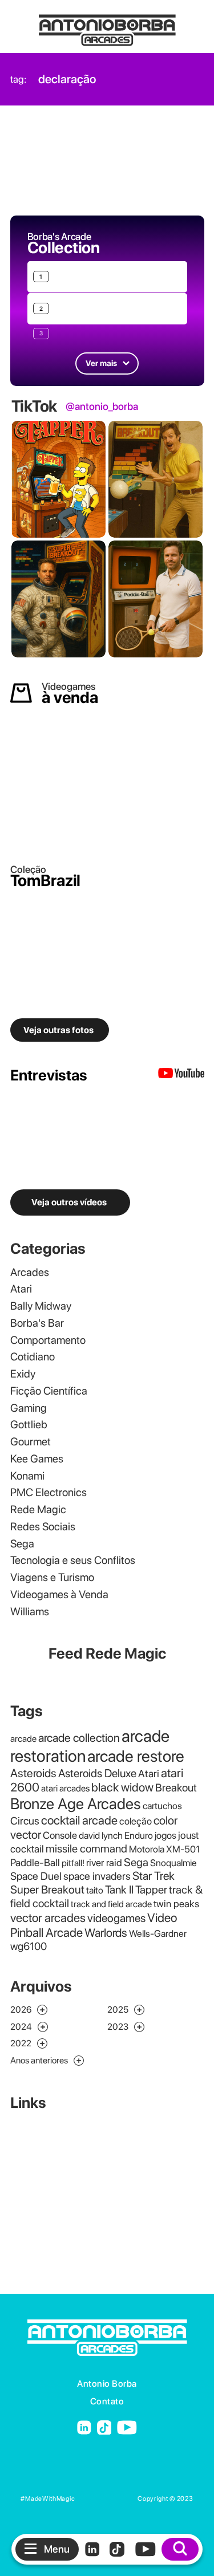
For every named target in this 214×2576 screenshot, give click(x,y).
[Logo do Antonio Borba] (107, 25)
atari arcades (65, 1788)
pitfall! (73, 1863)
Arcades (30, 1272)
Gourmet (31, 1442)
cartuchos (162, 1806)
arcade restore (136, 1756)
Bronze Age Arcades (76, 1804)
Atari (21, 1289)
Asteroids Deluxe (97, 1773)
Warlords (106, 1933)
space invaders (97, 1876)
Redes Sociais (43, 1527)
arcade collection (79, 1738)
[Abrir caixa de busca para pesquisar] (180, 2549)
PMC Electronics (49, 1492)
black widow (122, 1787)
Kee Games (37, 1459)
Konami (27, 1476)
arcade (23, 1739)
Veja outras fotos (58, 1030)
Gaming (29, 1408)
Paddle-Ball (35, 1862)
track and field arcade (111, 1904)
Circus (25, 1821)
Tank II (119, 1890)
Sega (22, 1544)
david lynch (101, 1835)
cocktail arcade (79, 1820)
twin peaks (176, 1903)
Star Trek (154, 1876)
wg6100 (29, 1946)
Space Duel (36, 1876)
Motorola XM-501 (164, 1849)
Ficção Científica (49, 1391)
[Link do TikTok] (104, 2428)
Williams (30, 1612)
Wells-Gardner (158, 1933)
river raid (104, 1862)
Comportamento (48, 1340)
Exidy (23, 1374)
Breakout (176, 1788)
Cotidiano (33, 1357)
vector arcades (48, 1918)
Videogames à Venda (59, 1594)
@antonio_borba (102, 407)
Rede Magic (38, 1510)
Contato (107, 2401)
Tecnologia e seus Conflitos (73, 1560)
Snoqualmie (173, 1863)
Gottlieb (29, 1425)
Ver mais (101, 363)
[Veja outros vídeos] (181, 1076)
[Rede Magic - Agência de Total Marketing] (106, 2499)
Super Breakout (47, 1890)
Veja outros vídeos (69, 1202)
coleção (136, 1821)
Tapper (151, 1890)
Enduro (139, 1835)
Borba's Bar (37, 1323)
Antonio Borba (107, 2384)
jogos (165, 1835)
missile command (86, 1848)
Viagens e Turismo (52, 1577)
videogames (116, 1918)
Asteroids (33, 1773)
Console (60, 1835)
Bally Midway (41, 1306)
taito (95, 1890)
